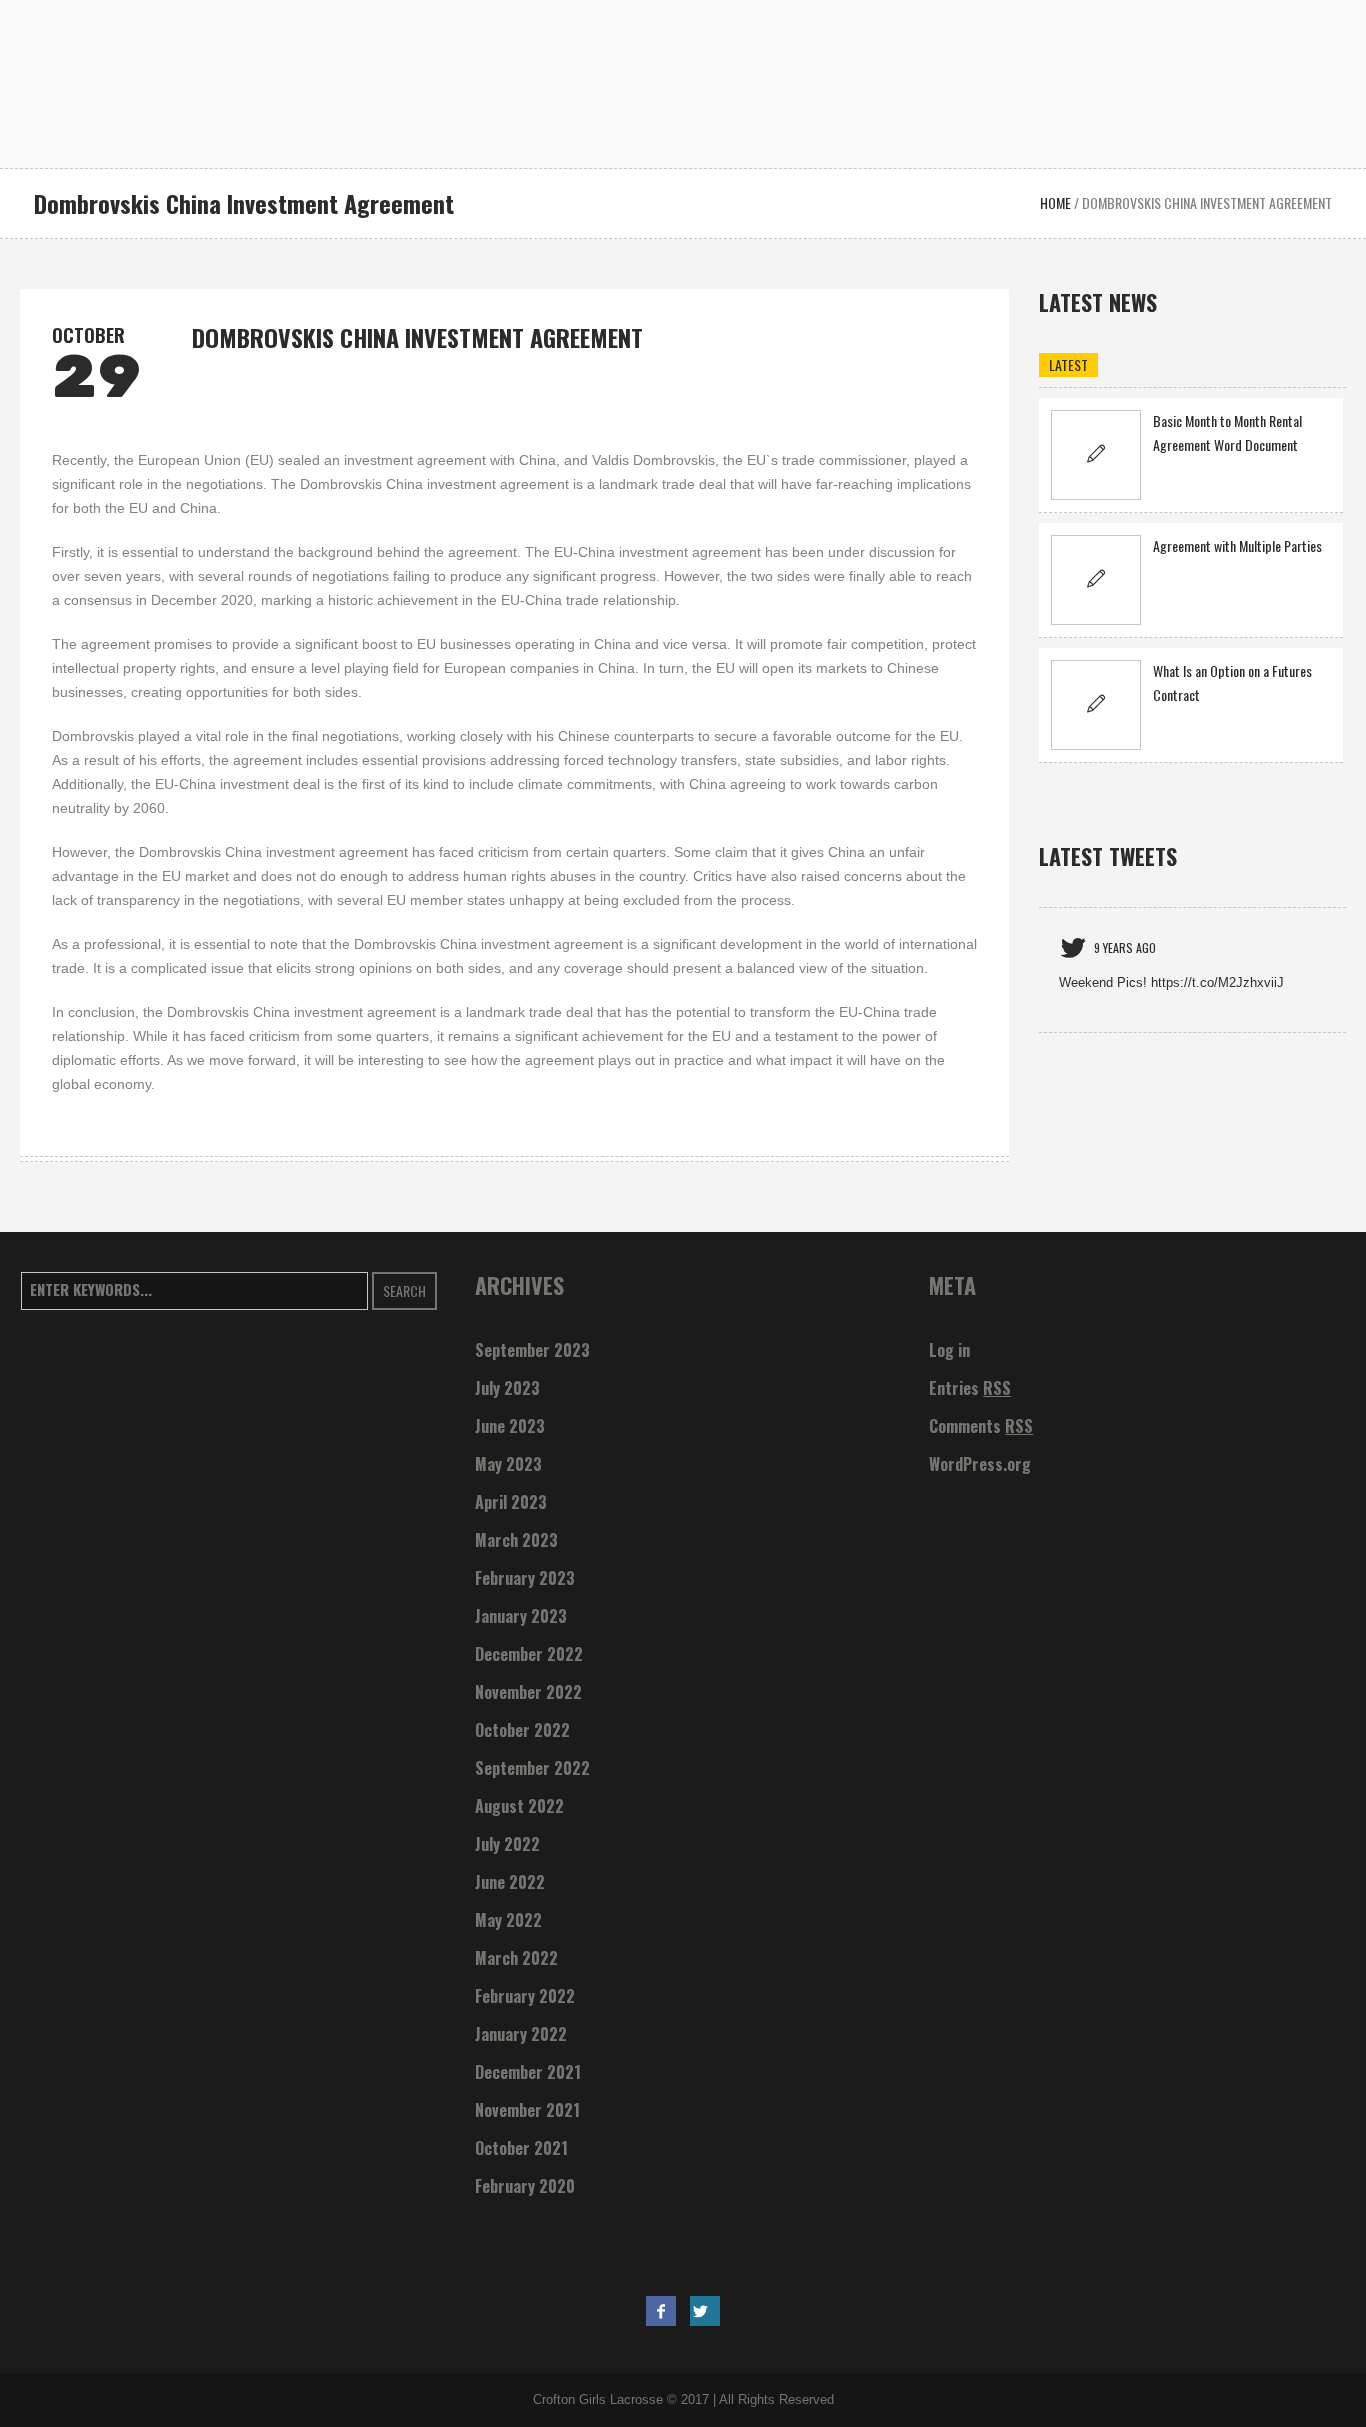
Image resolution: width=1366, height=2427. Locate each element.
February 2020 (525, 2186)
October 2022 (522, 1730)
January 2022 (521, 2034)
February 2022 (525, 1996)
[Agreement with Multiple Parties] (1096, 580)
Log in (949, 1350)
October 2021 (521, 2148)
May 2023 (508, 1464)
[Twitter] (705, 2311)
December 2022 (529, 1654)
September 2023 (532, 1350)
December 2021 (528, 2072)
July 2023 (507, 1388)
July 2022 (507, 1844)
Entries (970, 1388)
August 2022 (519, 1806)
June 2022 (510, 1882)
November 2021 (527, 2110)
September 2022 (532, 1768)
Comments (981, 1426)
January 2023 (521, 1616)
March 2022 (516, 1958)
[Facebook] (661, 2311)
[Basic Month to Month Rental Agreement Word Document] (1096, 455)
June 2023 (510, 1426)
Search (404, 1290)
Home (1055, 202)
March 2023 (516, 1540)
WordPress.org (980, 1464)
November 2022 (528, 1692)
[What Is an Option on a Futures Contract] (1096, 705)
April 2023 (511, 1502)
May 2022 (508, 1920)
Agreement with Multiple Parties (1237, 545)
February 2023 (525, 1578)
